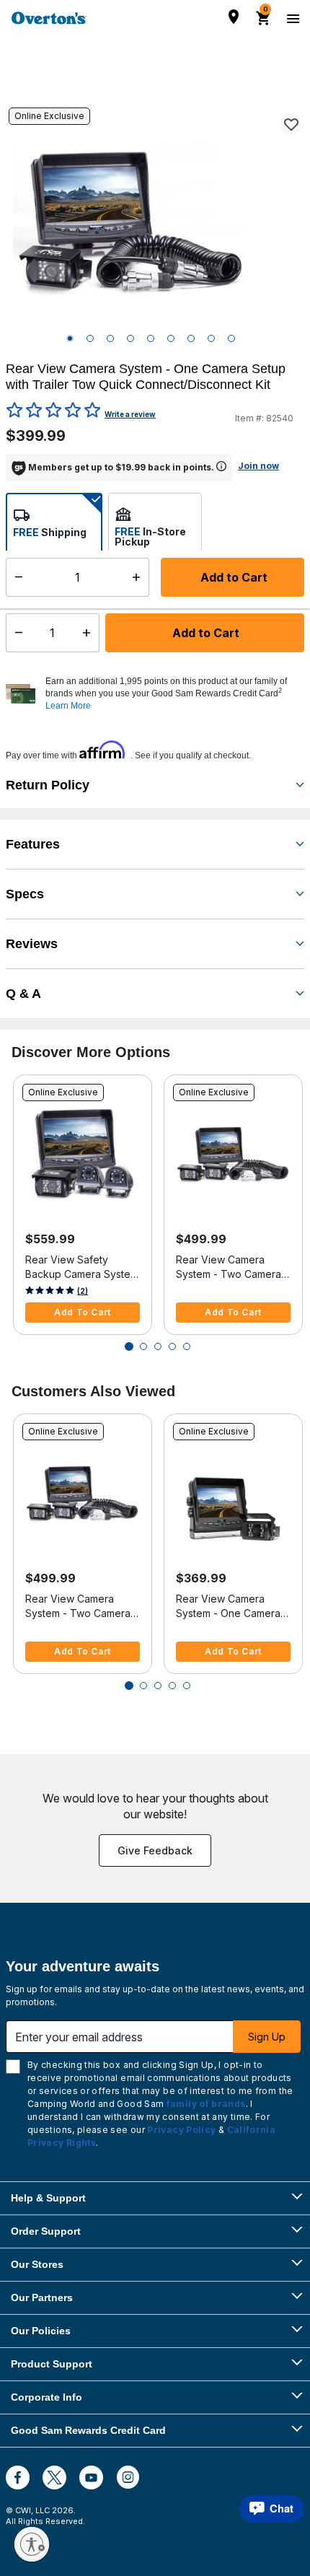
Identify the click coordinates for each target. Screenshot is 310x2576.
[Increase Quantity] (90, 633)
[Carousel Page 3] (158, 1346)
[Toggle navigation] (291, 18)
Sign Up (267, 2037)
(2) (83, 1291)
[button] (173, 693)
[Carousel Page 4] (172, 1346)
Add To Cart (83, 1312)
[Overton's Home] (49, 18)
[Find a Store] (234, 17)
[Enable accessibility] (32, 2544)
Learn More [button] (68, 706)
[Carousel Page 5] (187, 1346)
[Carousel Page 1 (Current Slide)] (129, 1346)
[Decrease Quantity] (15, 633)
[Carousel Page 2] (143, 1346)
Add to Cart (204, 633)
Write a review (130, 414)
